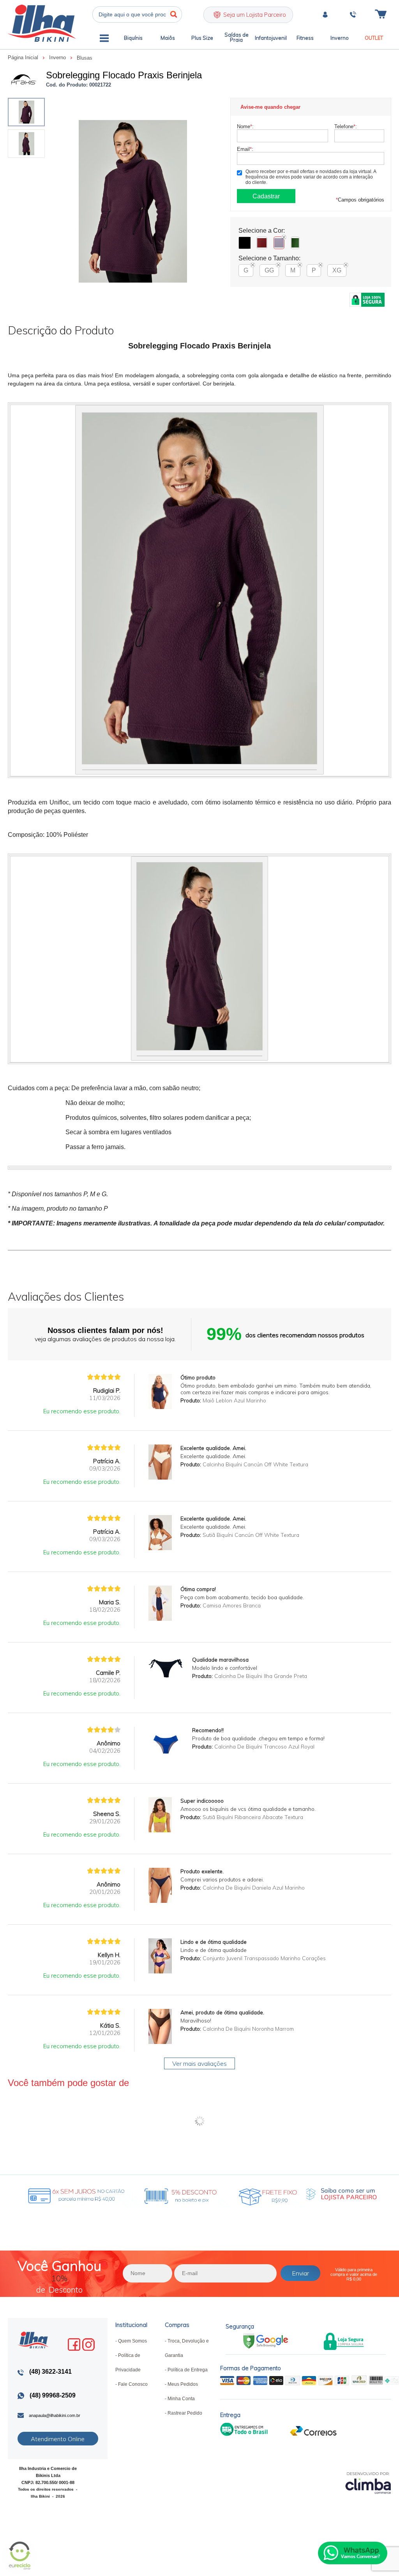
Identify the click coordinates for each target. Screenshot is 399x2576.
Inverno (58, 57)
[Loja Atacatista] (340, 2194)
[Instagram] (88, 2344)
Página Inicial (24, 57)
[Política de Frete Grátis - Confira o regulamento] (149, 2194)
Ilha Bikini (42, 23)
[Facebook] (74, 2344)
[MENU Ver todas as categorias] (104, 40)
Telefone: (346, 126)
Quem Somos (132, 2341)
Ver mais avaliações (199, 2063)
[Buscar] (174, 14)
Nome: (245, 126)
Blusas (85, 58)
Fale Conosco (133, 2384)
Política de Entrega (188, 2370)
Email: (245, 149)
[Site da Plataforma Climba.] (368, 2483)
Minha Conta (181, 2399)
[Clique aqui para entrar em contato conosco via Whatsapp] (353, 2553)
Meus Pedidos (183, 2384)
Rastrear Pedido (185, 2413)
